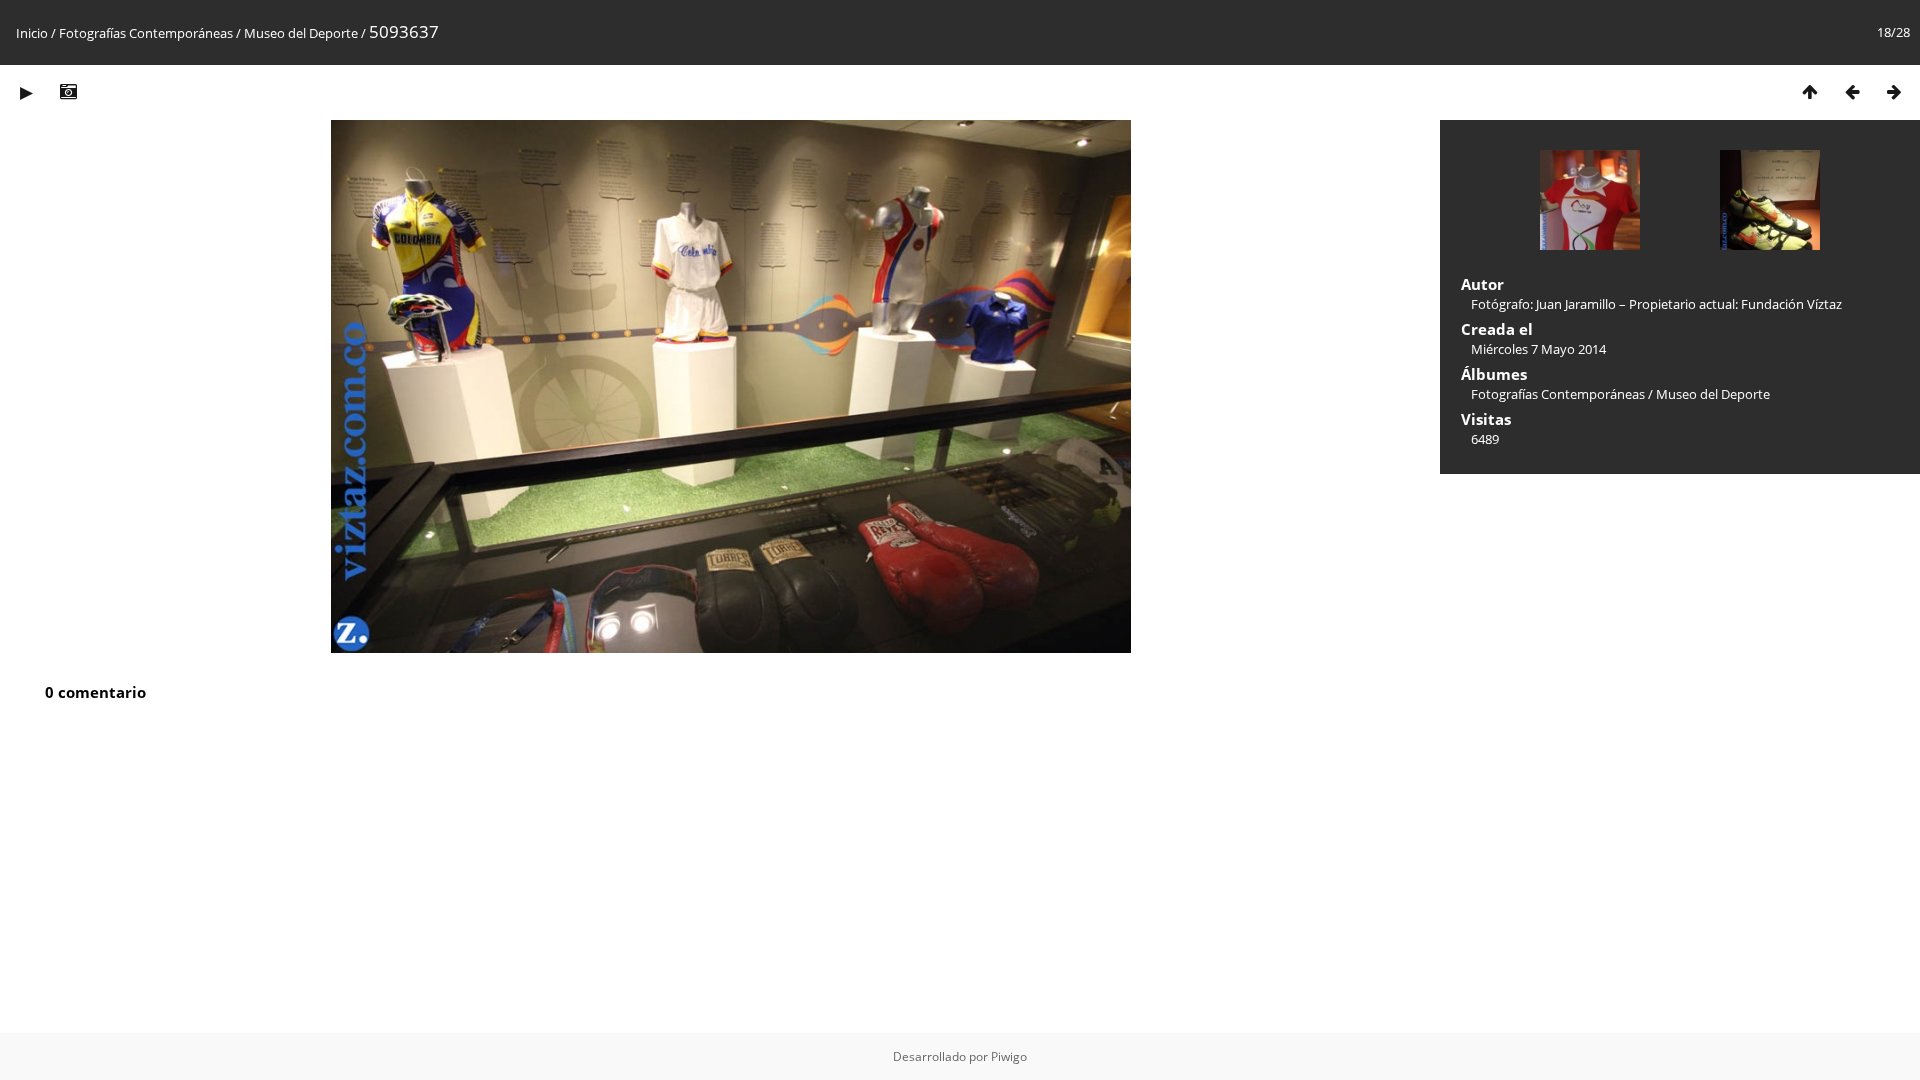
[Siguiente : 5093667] (1894, 91)
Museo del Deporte (301, 33)
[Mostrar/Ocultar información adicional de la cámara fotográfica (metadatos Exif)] (68, 91)
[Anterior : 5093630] (1852, 91)
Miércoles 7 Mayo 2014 (1538, 349)
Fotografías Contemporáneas (146, 33)
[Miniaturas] (1810, 91)
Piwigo (1009, 1056)
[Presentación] (26, 91)
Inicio (32, 33)
